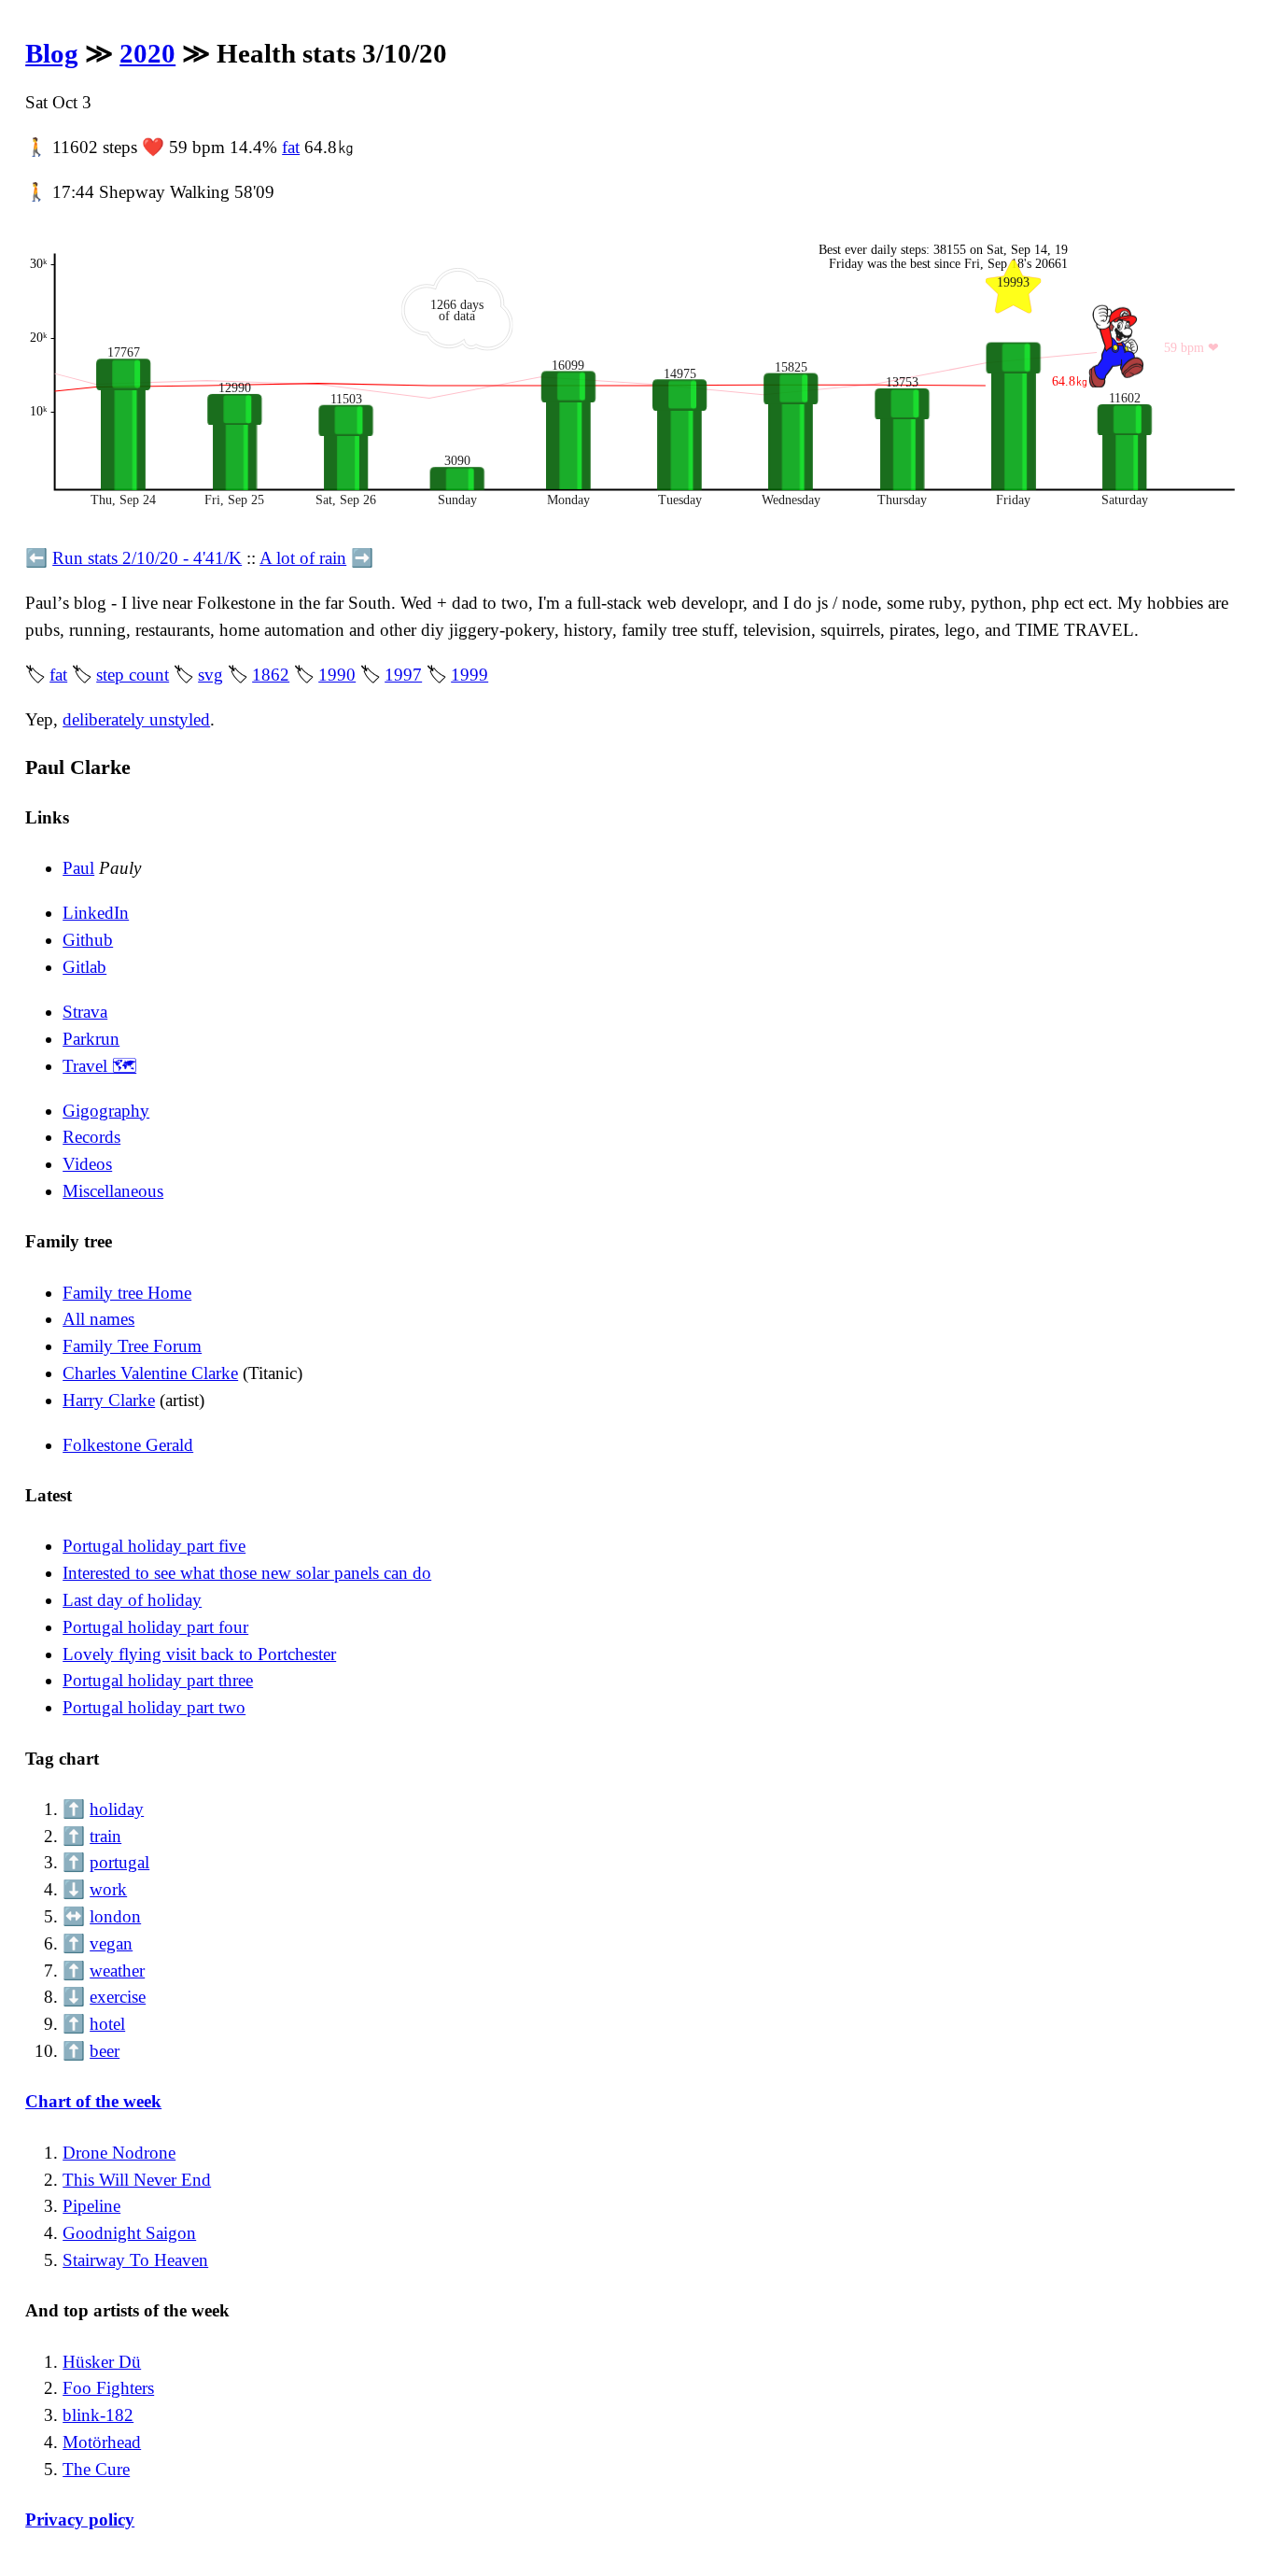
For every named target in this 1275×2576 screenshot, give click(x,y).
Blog (52, 53)
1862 (271, 675)
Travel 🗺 (99, 1066)
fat (291, 147)
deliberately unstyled (136, 719)
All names (98, 1319)
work (108, 1889)
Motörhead (102, 2442)
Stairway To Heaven (135, 2260)
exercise (118, 1997)
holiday (117, 1809)
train (105, 1836)
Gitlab (84, 967)
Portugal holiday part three (158, 1680)
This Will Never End (137, 2180)
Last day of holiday (132, 1600)
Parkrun (91, 1039)
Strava (85, 1012)
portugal (119, 1862)
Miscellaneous (113, 1191)
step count (133, 675)
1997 (403, 675)
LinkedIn (96, 913)
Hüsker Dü (102, 2362)
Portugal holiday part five (154, 1546)
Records (91, 1137)
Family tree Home (127, 1293)
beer (105, 2051)
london (115, 1916)
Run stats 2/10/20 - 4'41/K (147, 558)
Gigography (106, 1111)
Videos (87, 1164)
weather (117, 1971)
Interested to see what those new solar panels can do (247, 1573)
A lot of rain (303, 558)
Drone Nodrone (119, 2153)
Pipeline (91, 2206)
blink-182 (98, 2415)
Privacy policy (80, 2520)
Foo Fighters (108, 2388)
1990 (337, 675)
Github (88, 940)
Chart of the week (93, 2101)
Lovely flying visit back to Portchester (199, 1654)
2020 (147, 53)
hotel (107, 2024)
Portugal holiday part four (155, 1627)
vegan (111, 1943)
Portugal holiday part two (154, 1707)
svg (210, 675)
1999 (469, 675)
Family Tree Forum (132, 1346)
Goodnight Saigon (129, 2233)
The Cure (96, 2469)
